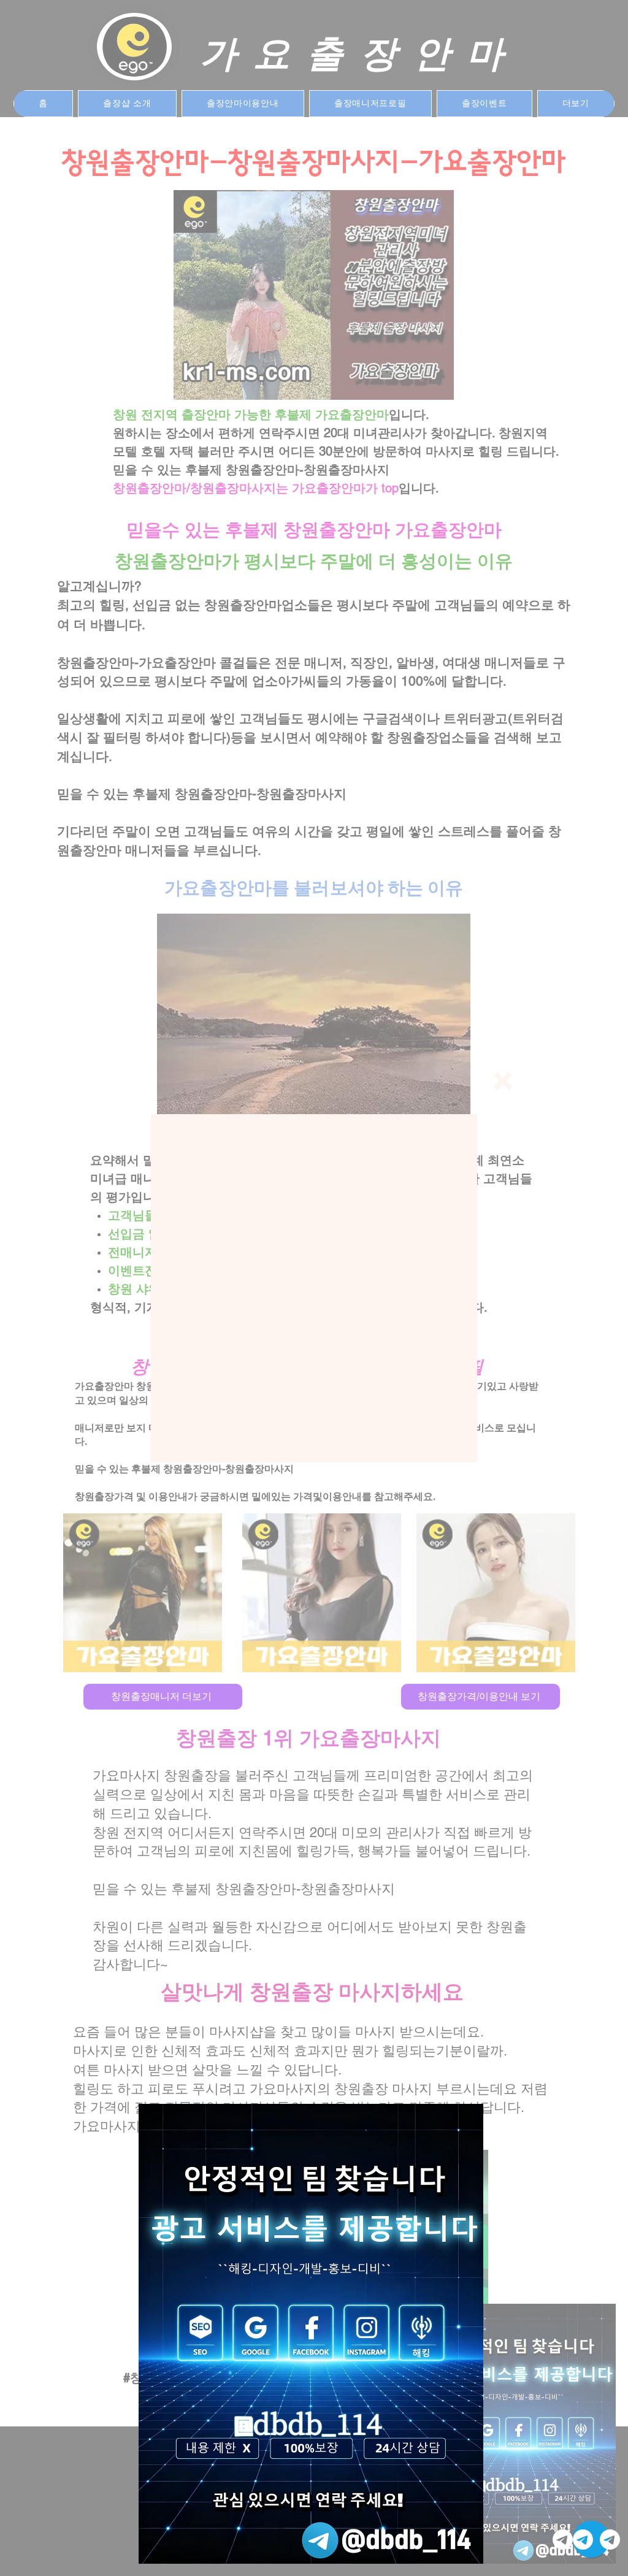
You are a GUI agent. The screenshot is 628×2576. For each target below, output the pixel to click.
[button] (503, 1081)
